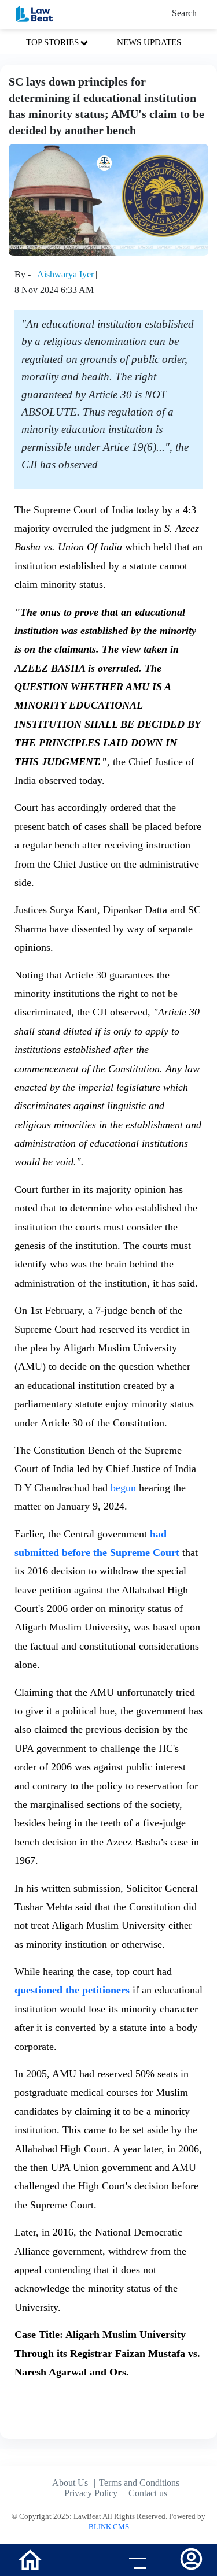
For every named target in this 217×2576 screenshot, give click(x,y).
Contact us (148, 2493)
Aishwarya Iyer (65, 274)
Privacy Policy (91, 2493)
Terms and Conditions (139, 2483)
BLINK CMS (109, 2527)
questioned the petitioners (73, 1990)
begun (123, 1488)
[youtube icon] (81, 2562)
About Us (70, 2483)
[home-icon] (30, 2559)
